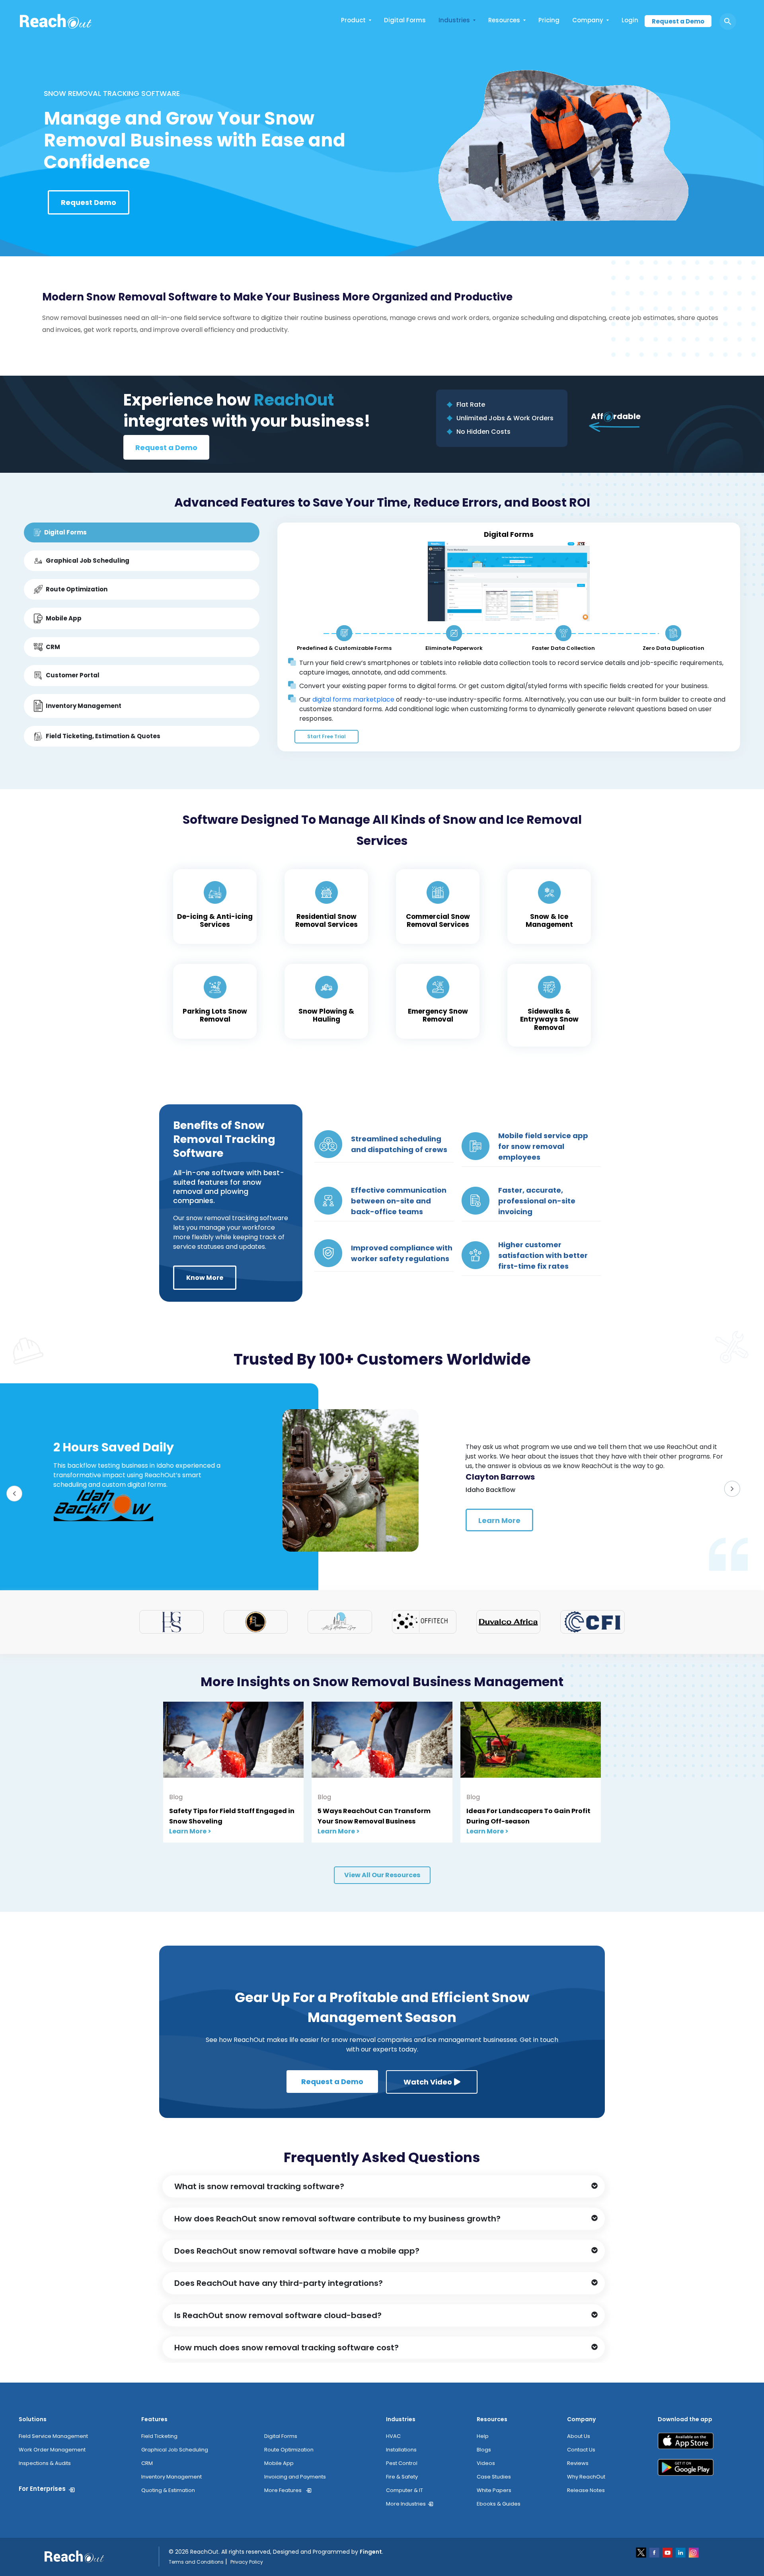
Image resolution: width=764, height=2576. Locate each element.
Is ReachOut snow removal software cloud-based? (278, 2315)
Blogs (484, 2450)
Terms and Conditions (196, 2562)
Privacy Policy (247, 2562)
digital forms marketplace (353, 699)
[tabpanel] (509, 637)
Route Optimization (289, 2450)
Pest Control (402, 2463)
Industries (454, 20)
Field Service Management (53, 2436)
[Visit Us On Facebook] (655, 2552)
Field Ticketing (159, 2436)
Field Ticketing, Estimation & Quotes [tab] (103, 736)
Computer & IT (404, 2490)
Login (630, 20)
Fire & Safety (402, 2477)
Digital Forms (405, 20)
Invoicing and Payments (295, 2477)
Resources (504, 20)
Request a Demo (678, 21)
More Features (283, 2490)
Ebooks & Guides (499, 2504)
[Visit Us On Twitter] (642, 2552)
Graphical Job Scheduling (175, 2450)
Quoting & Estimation (168, 2490)
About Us (579, 2436)
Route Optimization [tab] (77, 589)
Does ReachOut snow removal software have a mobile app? (297, 2251)
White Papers (494, 2490)
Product (353, 20)
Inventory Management (172, 2477)
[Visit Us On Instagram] (694, 2552)
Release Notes (586, 2490)
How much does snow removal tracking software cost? (286, 2348)
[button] (384, 2186)
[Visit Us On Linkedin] (681, 2552)
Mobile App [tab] (64, 618)
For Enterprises (42, 2489)
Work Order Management (52, 2450)
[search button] (728, 21)
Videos (486, 2463)
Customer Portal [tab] (73, 675)
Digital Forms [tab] (65, 532)
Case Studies (494, 2477)
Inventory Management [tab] (84, 706)
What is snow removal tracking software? (259, 2186)
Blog (176, 1797)
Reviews (578, 2463)
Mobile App (279, 2463)
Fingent (371, 2552)
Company (588, 20)
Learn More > (190, 1831)
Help (483, 2436)
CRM (147, 2463)
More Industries (406, 2504)
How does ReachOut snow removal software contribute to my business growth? (337, 2219)
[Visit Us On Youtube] (668, 2552)
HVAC (393, 2436)
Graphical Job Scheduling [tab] (88, 561)
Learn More (499, 1520)
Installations (401, 2450)
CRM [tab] (53, 647)
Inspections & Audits (45, 2463)
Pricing (549, 20)
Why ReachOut (586, 2477)
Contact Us (581, 2450)
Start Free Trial (326, 736)
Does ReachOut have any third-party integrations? (279, 2283)
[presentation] (18, 1497)
